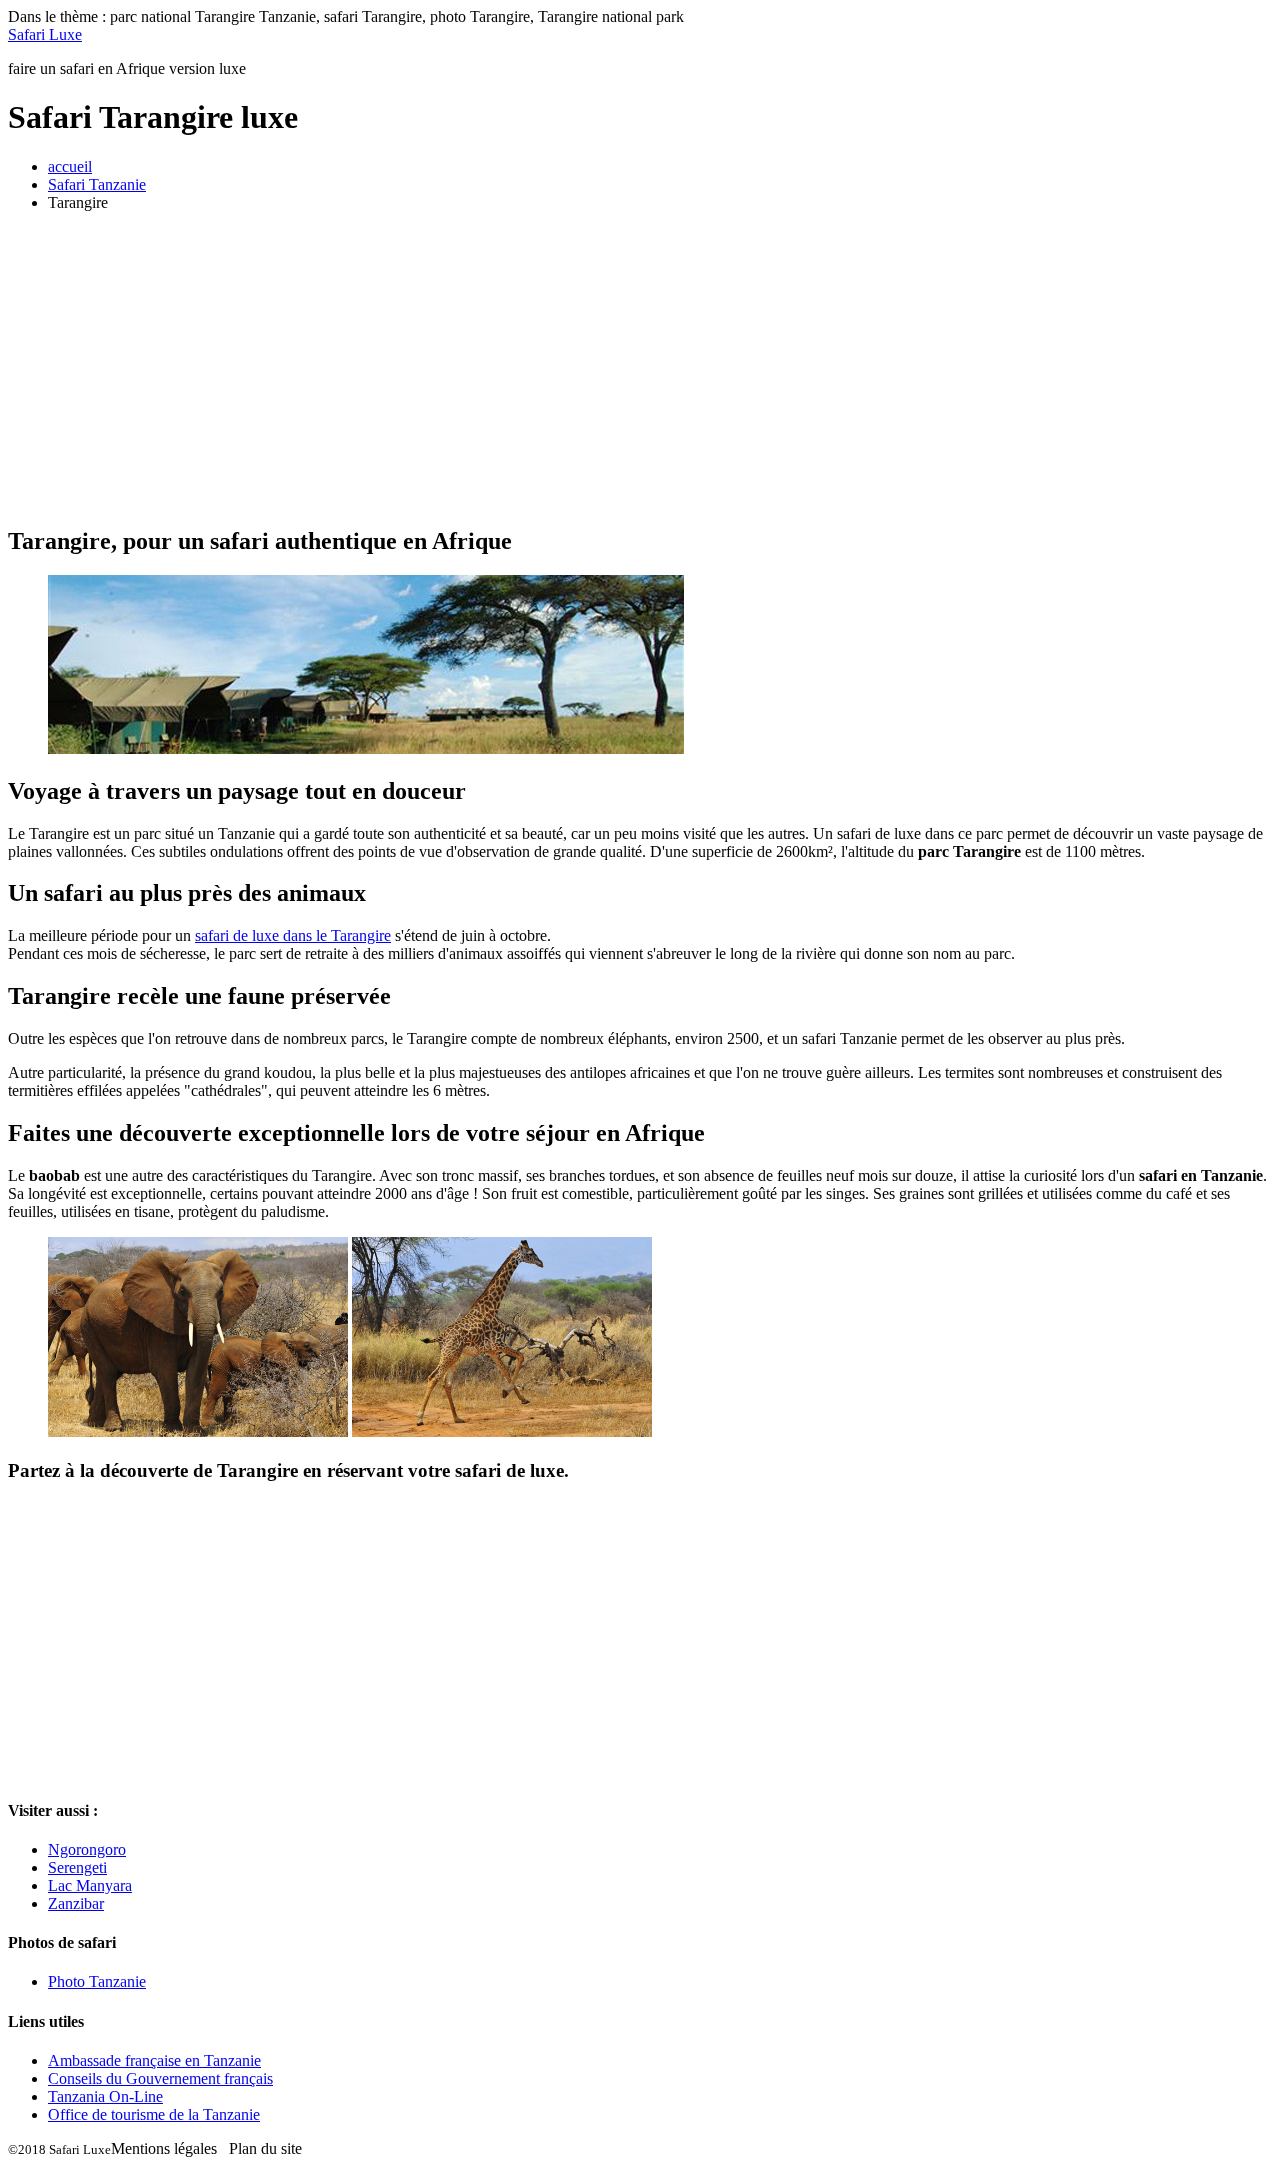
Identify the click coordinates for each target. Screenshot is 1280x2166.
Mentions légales (164, 2148)
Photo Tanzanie (97, 1981)
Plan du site (265, 2148)
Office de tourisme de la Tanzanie (154, 2114)
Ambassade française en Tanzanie (154, 2060)
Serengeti (77, 1867)
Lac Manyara (90, 1885)
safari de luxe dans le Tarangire (293, 935)
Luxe (45, 34)
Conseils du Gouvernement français (160, 2078)
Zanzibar (76, 1903)
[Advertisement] (640, 368)
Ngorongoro (87, 1849)
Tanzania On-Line (105, 2096)
